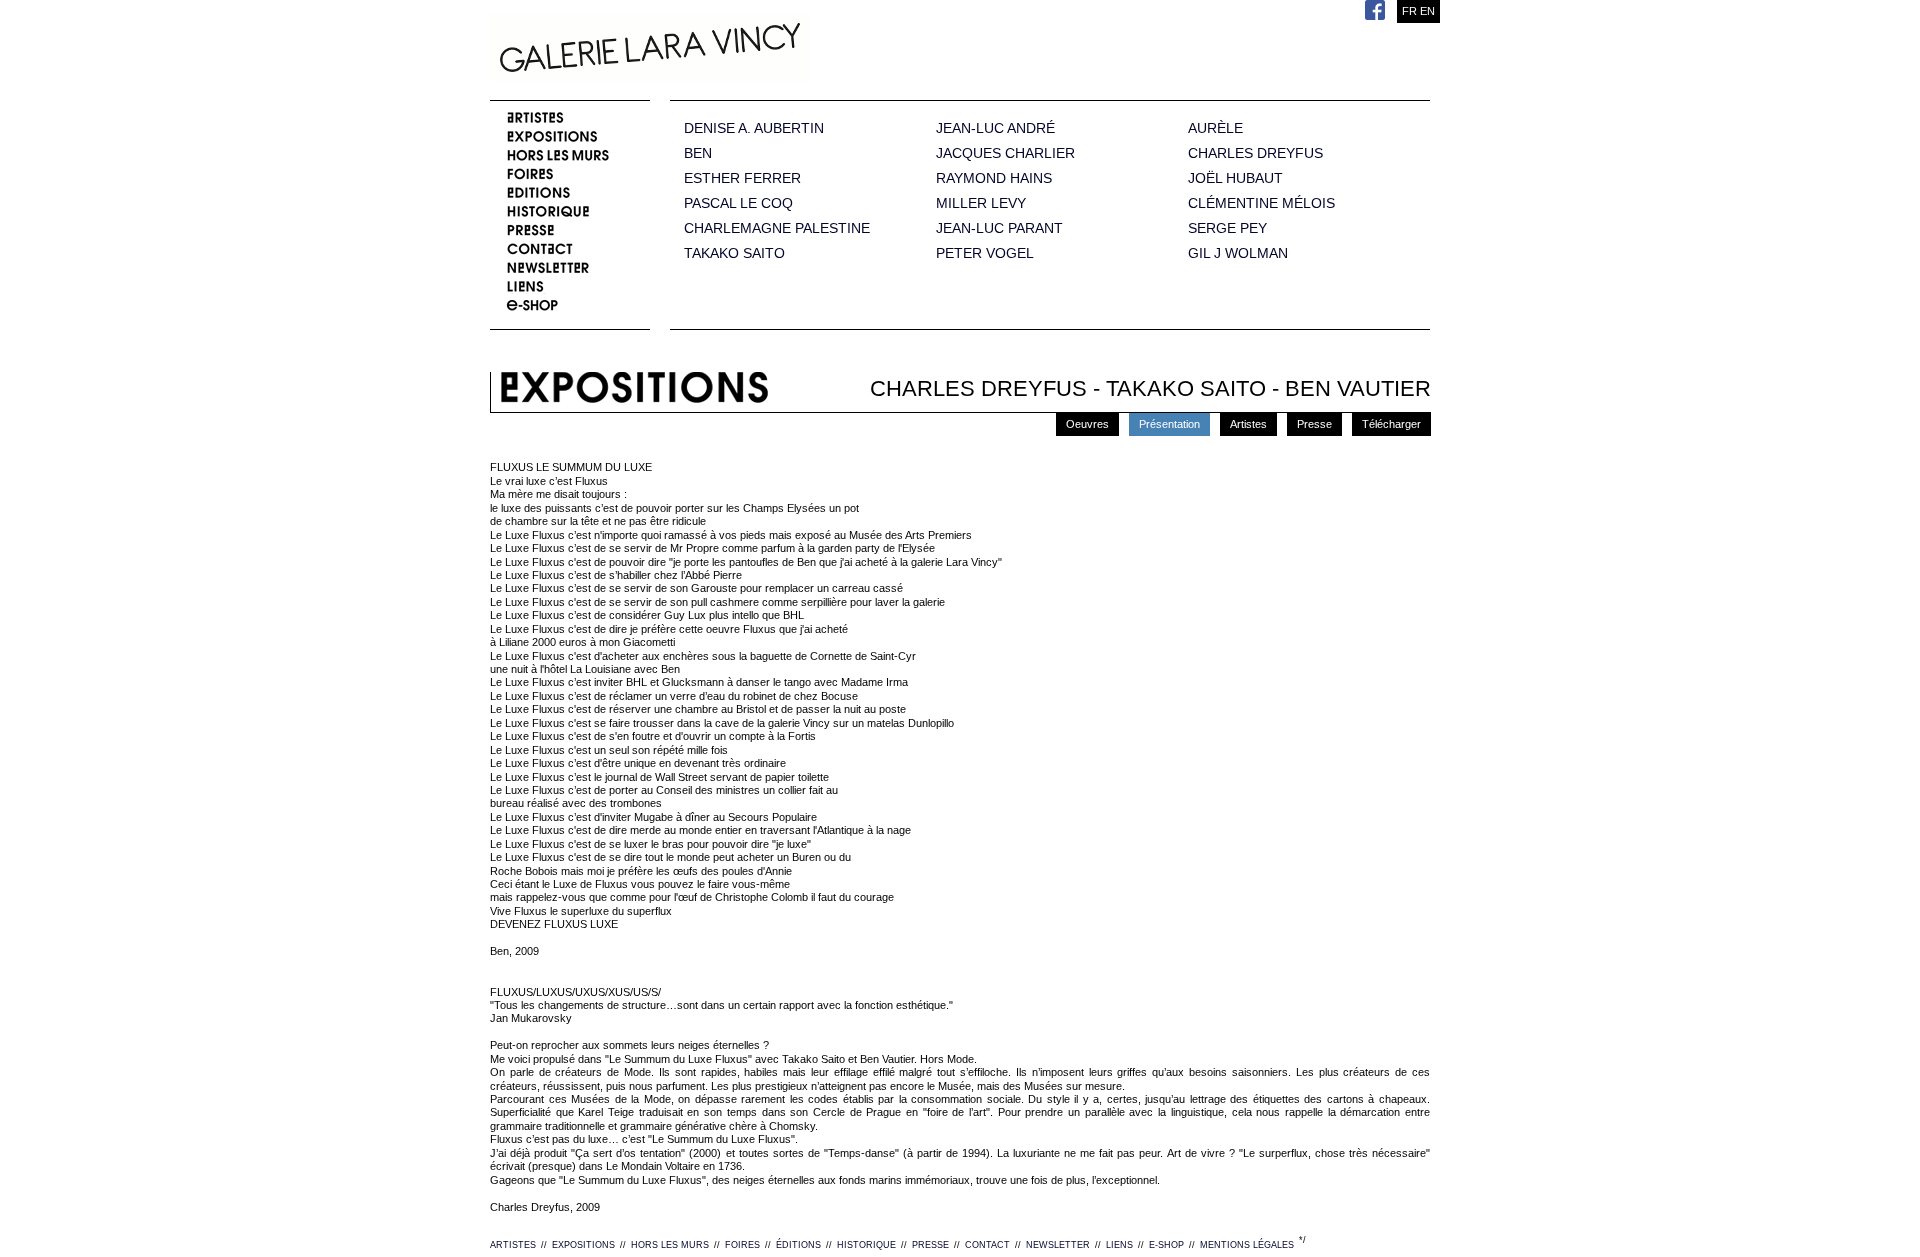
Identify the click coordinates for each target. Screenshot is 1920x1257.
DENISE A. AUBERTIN (754, 128)
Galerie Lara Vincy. (750, 50)
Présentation (1169, 424)
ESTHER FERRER (742, 178)
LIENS (1119, 1245)
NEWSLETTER (1058, 1245)
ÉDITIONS (798, 1245)
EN (1427, 11)
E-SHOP (1166, 1245)
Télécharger (1391, 424)
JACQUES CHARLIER (1005, 153)
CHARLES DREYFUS (1255, 153)
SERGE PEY (1227, 228)
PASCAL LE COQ (738, 203)
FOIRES (742, 1245)
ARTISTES (513, 1245)
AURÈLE (1215, 128)
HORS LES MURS (670, 1245)
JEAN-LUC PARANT (999, 228)
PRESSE (930, 1245)
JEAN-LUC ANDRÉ (995, 128)
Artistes (1248, 424)
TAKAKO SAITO (734, 253)
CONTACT (987, 1245)
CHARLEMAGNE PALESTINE (777, 228)
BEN (698, 153)
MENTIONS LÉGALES (1247, 1245)
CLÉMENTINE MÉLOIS (1261, 203)
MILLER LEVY (981, 203)
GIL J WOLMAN (1238, 253)
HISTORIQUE (866, 1245)
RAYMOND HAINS (994, 178)
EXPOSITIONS (583, 1245)
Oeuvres (1087, 424)
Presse (1314, 424)
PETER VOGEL (985, 253)
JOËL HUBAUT (1235, 178)
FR (1409, 11)
